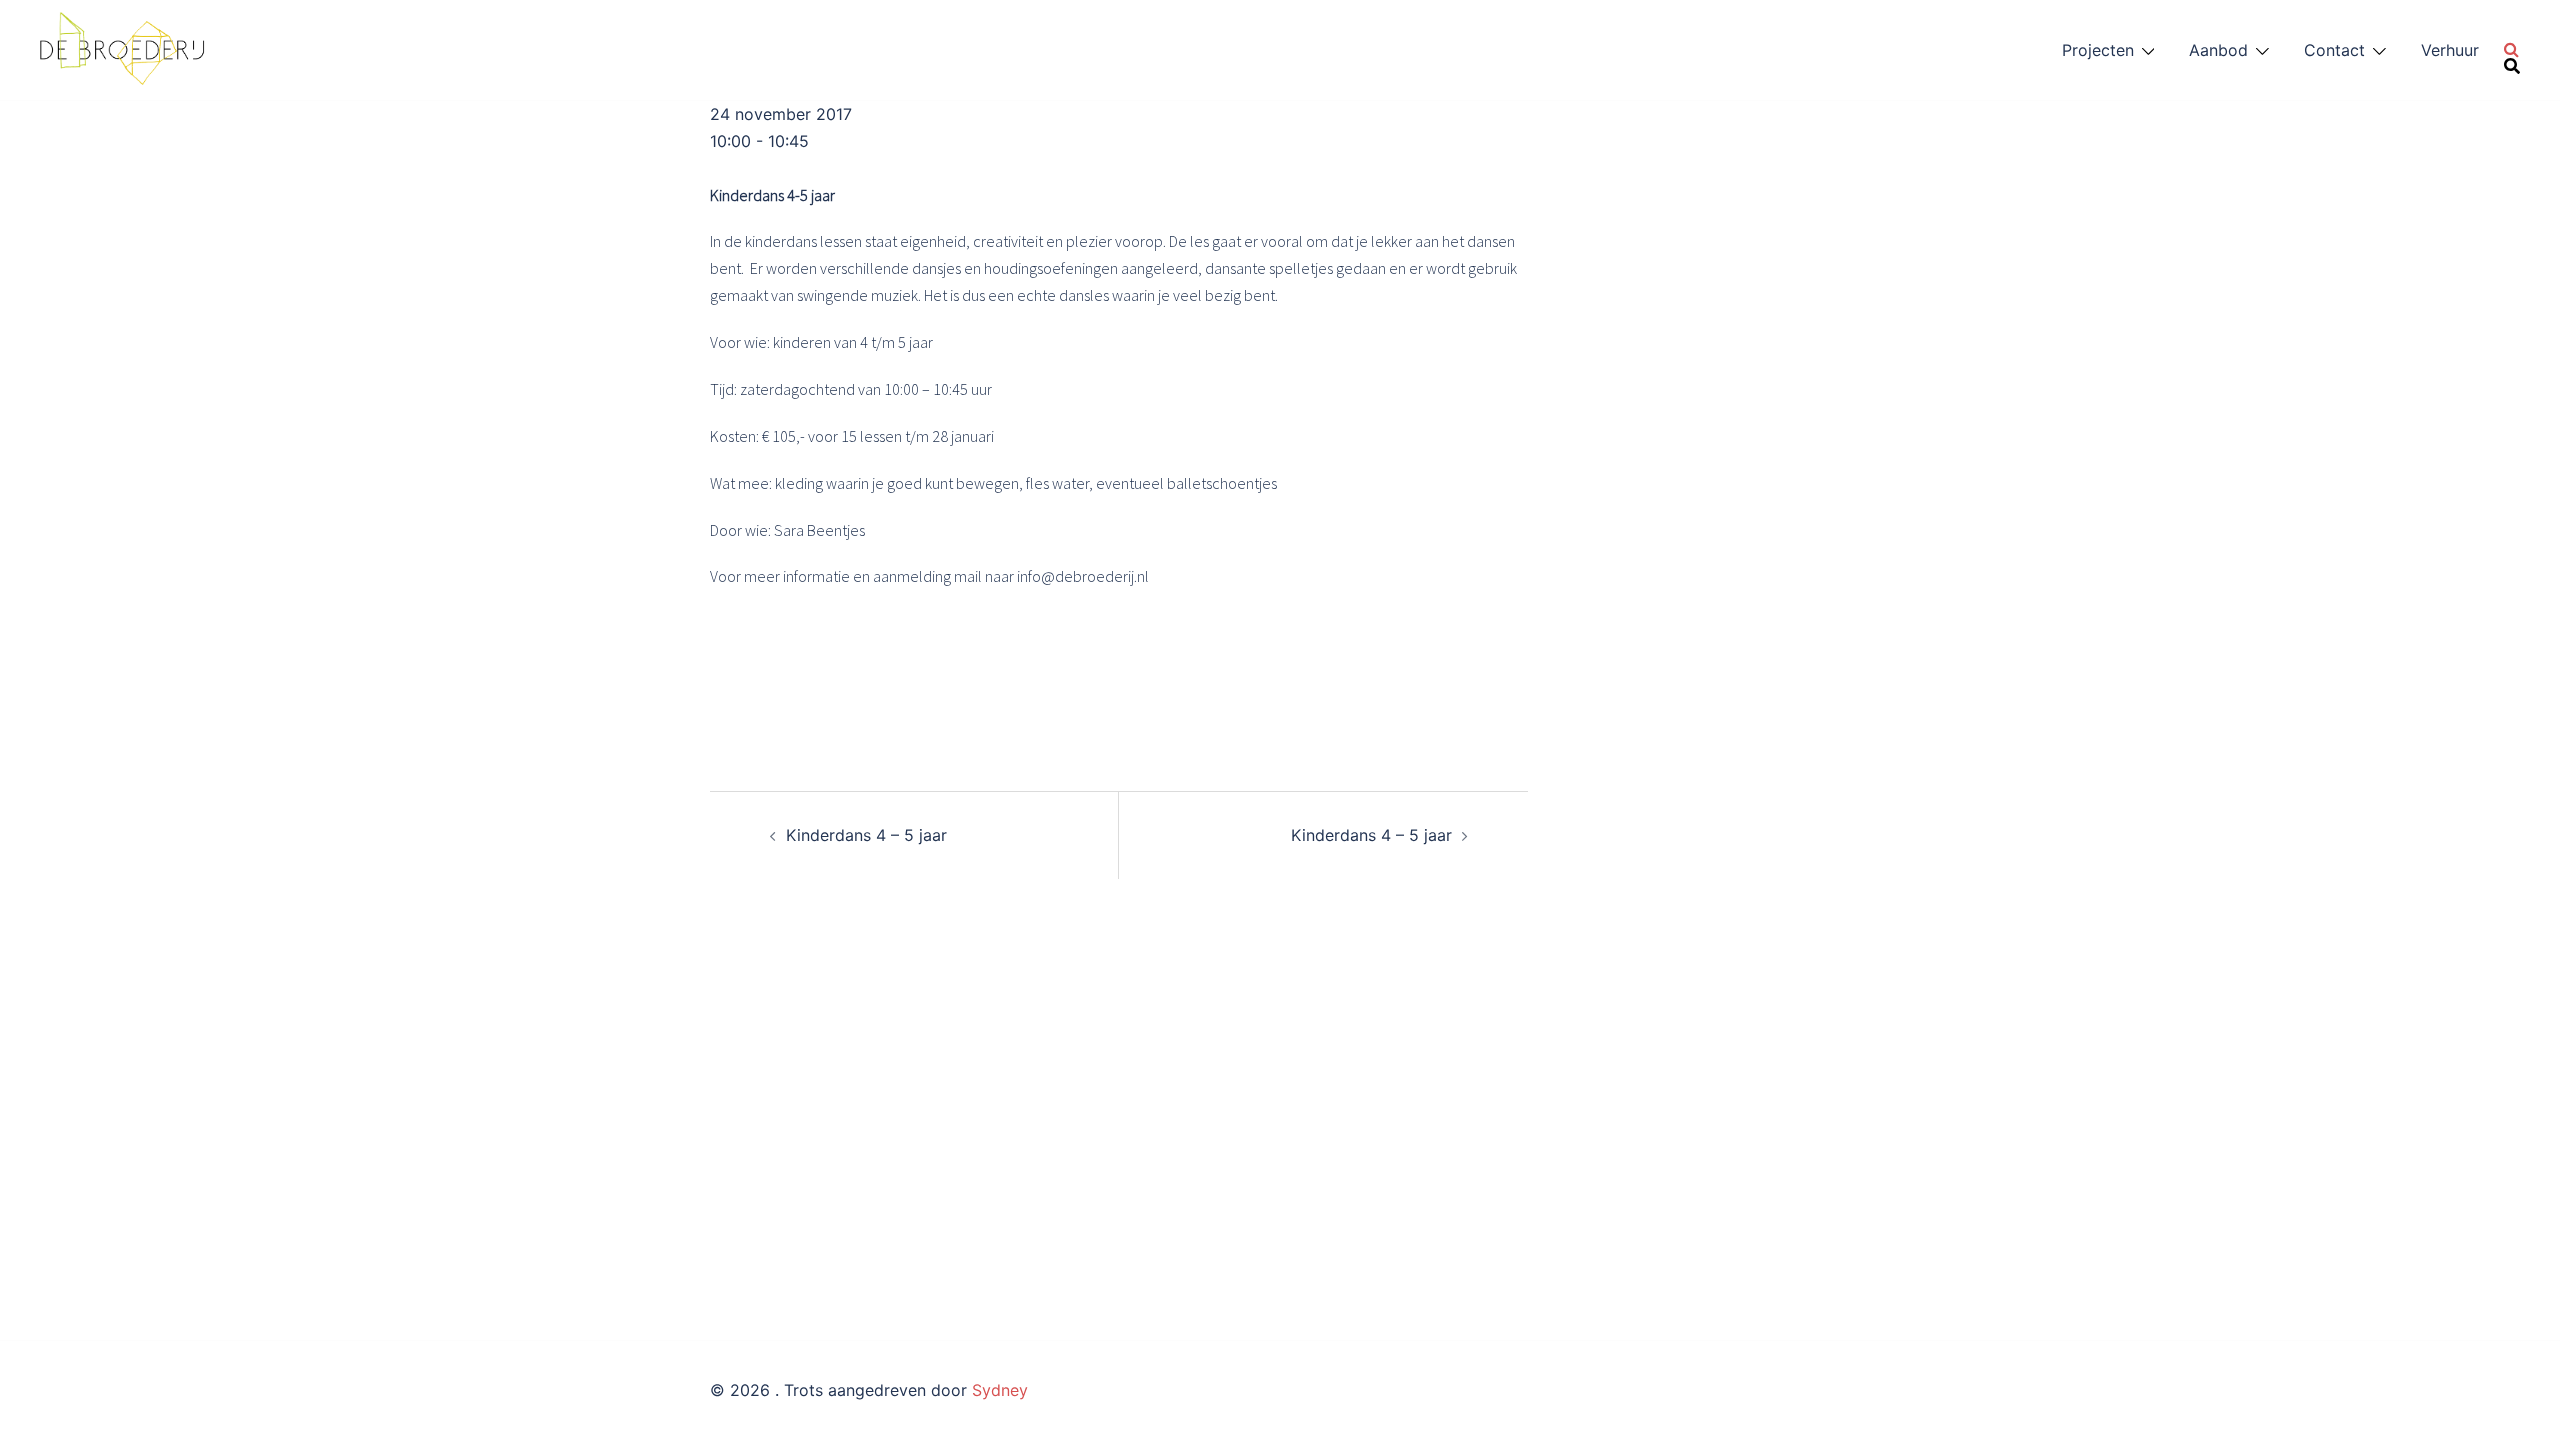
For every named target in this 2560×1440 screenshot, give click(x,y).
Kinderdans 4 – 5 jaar (866, 835)
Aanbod (2218, 50)
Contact (2334, 50)
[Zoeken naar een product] (2512, 50)
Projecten (2098, 50)
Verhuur (2450, 50)
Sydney (1000, 1390)
